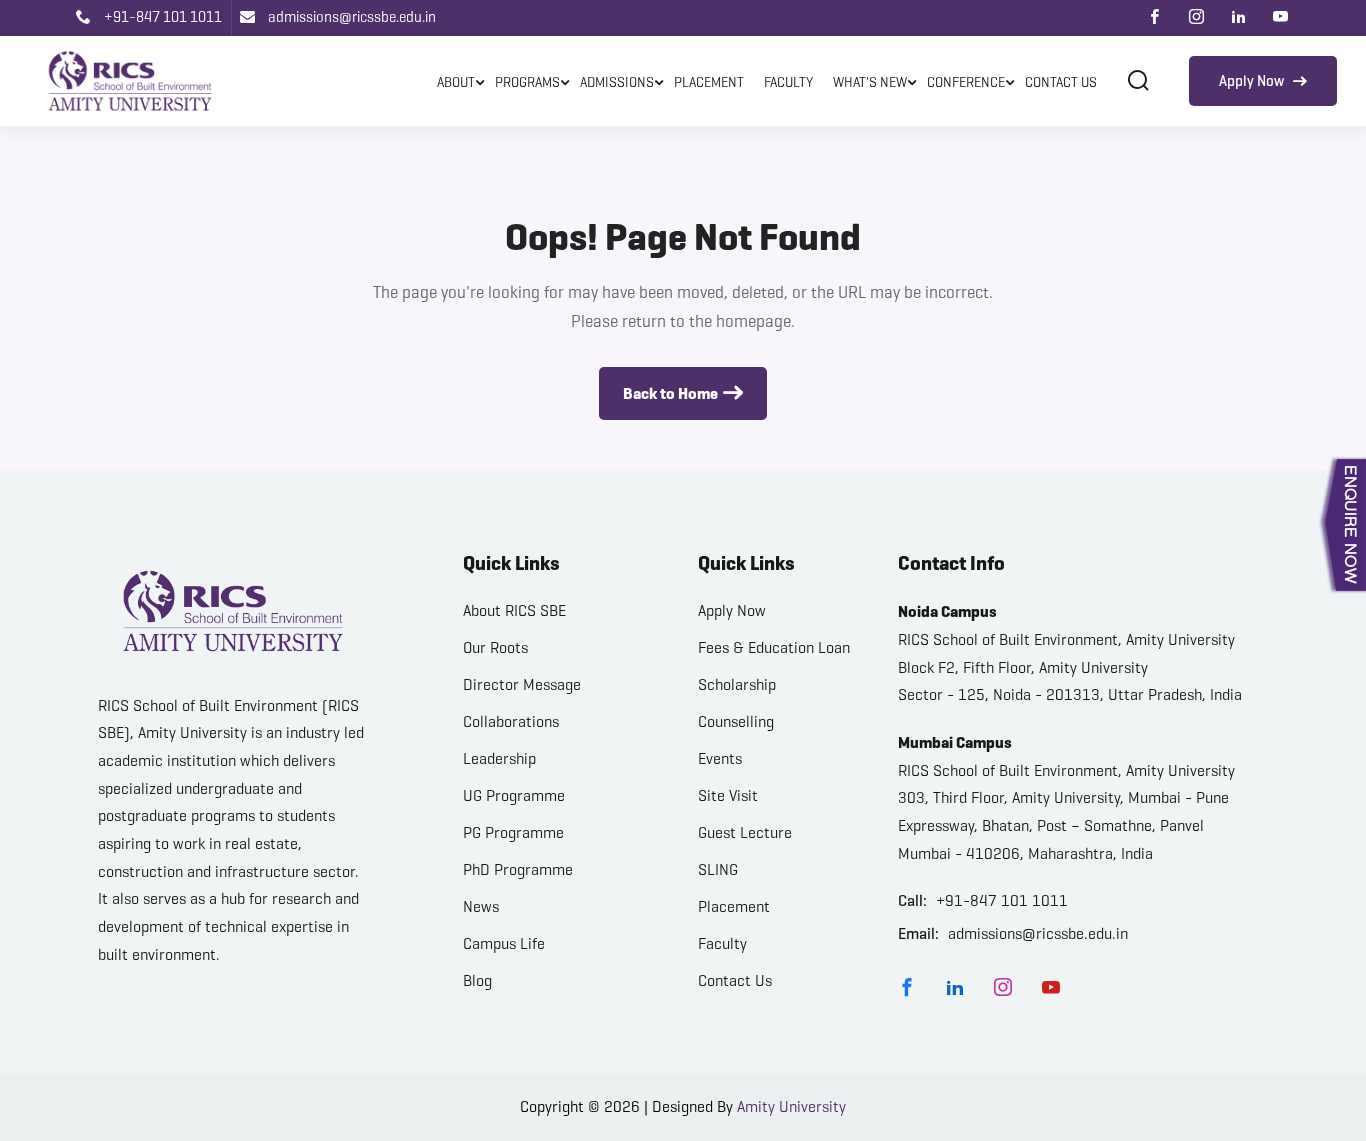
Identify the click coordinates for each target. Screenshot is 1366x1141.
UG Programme (514, 795)
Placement (709, 82)
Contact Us (1061, 82)
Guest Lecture (745, 832)
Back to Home (670, 393)
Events (720, 758)
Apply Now (1253, 81)
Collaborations (511, 721)
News (481, 906)
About (456, 82)
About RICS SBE (514, 610)
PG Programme (513, 832)
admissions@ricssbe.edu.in (350, 17)
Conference (966, 82)
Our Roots (495, 647)
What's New (870, 82)
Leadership (499, 758)
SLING (718, 869)
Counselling (736, 721)
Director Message (522, 684)
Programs (527, 82)
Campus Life (504, 943)
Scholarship (737, 684)
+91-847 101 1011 (161, 17)
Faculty (788, 82)
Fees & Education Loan (774, 647)
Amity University (791, 1106)
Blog (477, 980)
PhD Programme (518, 869)
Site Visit (728, 795)
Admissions (617, 82)
